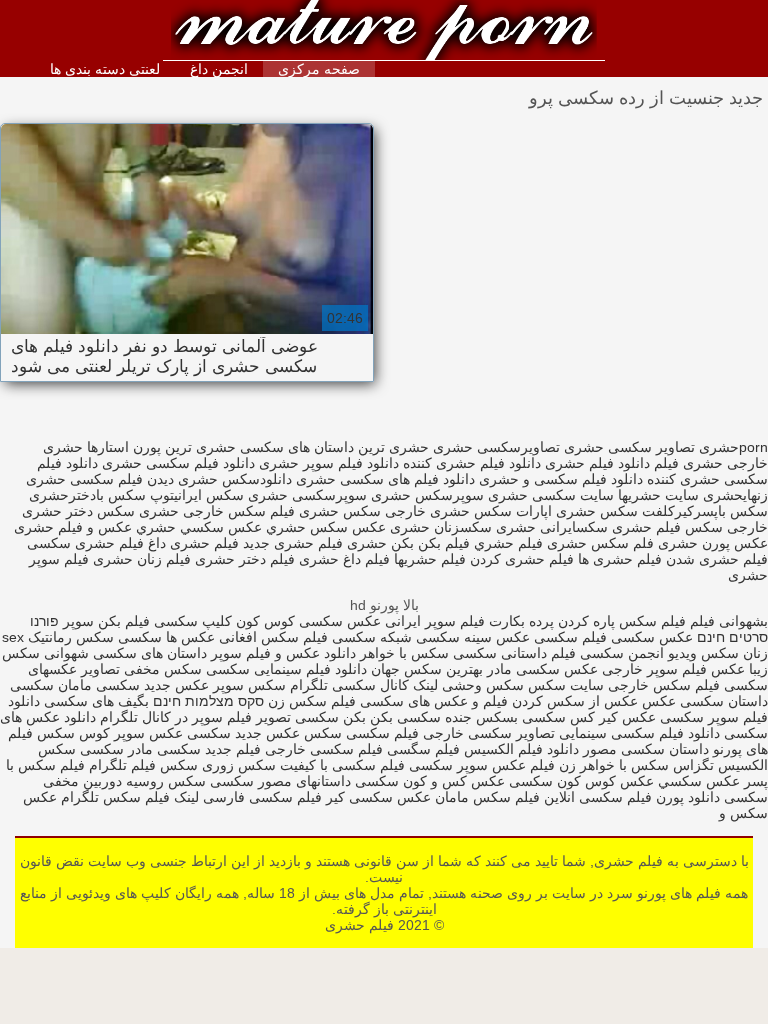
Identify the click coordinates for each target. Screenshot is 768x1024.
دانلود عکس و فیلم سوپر (283, 653)
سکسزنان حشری (441, 527)
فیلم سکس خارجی (662, 685)
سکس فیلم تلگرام (143, 765)
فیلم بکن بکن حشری (408, 543)
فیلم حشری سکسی (85, 543)
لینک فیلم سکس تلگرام (128, 797)
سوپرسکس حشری (427, 495)
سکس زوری (239, 765)
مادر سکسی (116, 749)
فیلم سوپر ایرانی (435, 621)
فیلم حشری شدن (717, 559)
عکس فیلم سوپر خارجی (673, 669)
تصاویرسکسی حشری (496, 447)
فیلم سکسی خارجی (324, 749)
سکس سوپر (249, 685)
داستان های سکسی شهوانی (123, 653)
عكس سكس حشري (326, 527)
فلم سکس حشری (600, 543)
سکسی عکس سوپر (172, 733)
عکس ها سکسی (166, 637)
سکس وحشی (481, 685)
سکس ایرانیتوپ (197, 495)
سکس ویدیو (701, 653)
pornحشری (733, 447)
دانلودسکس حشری (235, 479)
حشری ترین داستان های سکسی (334, 447)
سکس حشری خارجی (448, 511)
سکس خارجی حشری (202, 511)
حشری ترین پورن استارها (161, 447)
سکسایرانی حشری (552, 527)
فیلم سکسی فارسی (262, 797)
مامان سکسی (51, 685)
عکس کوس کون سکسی (581, 781)
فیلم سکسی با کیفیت (342, 765)
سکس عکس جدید (288, 733)
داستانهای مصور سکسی (278, 781)
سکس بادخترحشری (87, 495)
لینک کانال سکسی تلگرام (364, 685)
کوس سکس (73, 733)
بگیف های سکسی (96, 701)
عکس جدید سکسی (152, 685)
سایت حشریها (658, 495)
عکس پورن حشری (713, 543)
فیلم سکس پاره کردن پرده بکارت (587, 621)
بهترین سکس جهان (427, 669)
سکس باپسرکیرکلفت (705, 511)
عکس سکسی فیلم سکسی (613, 637)
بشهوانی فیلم (729, 621)
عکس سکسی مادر (542, 669)
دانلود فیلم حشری (597, 463)
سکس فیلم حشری (667, 527)
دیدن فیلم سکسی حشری (100, 479)
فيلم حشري (508, 543)
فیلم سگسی (421, 749)
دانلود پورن (686, 797)
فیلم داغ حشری (344, 559)
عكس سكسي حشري (199, 527)
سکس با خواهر (402, 653)
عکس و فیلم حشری (73, 527)
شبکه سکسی (372, 637)
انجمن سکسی (622, 653)
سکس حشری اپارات (577, 511)
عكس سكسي (697, 781)
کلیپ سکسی (193, 621)
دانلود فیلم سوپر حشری (329, 463)
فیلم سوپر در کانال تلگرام (176, 717)
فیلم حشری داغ (193, 543)
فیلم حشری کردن (522, 559)
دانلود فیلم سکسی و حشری (561, 479)
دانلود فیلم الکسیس (519, 749)
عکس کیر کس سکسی (587, 717)
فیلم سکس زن (312, 701)
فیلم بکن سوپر (106, 621)
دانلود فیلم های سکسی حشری (385, 479)
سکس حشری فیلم (325, 511)
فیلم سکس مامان (485, 797)
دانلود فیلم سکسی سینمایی (639, 733)
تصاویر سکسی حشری (629, 447)
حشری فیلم (688, 463)
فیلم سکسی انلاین (598, 797)
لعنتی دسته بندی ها (105, 69)
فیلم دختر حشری (245, 559)
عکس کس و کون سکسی (430, 781)
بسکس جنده (481, 717)
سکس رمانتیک (69, 637)
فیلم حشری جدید (293, 543)
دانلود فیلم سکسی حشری (178, 463)
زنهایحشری (735, 495)
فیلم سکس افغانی (273, 637)
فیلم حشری (384, 32)
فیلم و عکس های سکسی (432, 701)
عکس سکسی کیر (378, 797)
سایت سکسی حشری (551, 495)
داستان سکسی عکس (703, 701)
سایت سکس (566, 685)
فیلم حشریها (430, 559)
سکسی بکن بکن (392, 717)
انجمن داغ (219, 69)
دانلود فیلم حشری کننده (472, 463)
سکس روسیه (166, 781)
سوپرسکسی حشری (307, 495)
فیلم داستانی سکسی (514, 653)
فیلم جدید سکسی (209, 749)
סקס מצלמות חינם (208, 701)
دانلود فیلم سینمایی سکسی (284, 669)
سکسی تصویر (297, 717)
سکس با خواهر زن (614, 765)
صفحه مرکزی (319, 69)
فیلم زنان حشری (142, 559)
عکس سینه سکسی (473, 637)
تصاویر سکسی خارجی (489, 733)
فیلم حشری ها (620, 559)
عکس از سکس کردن (573, 701)
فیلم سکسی (380, 733)
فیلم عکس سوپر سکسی (482, 765)
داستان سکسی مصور (644, 749)
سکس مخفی (163, 669)
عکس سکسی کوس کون (308, 621)
